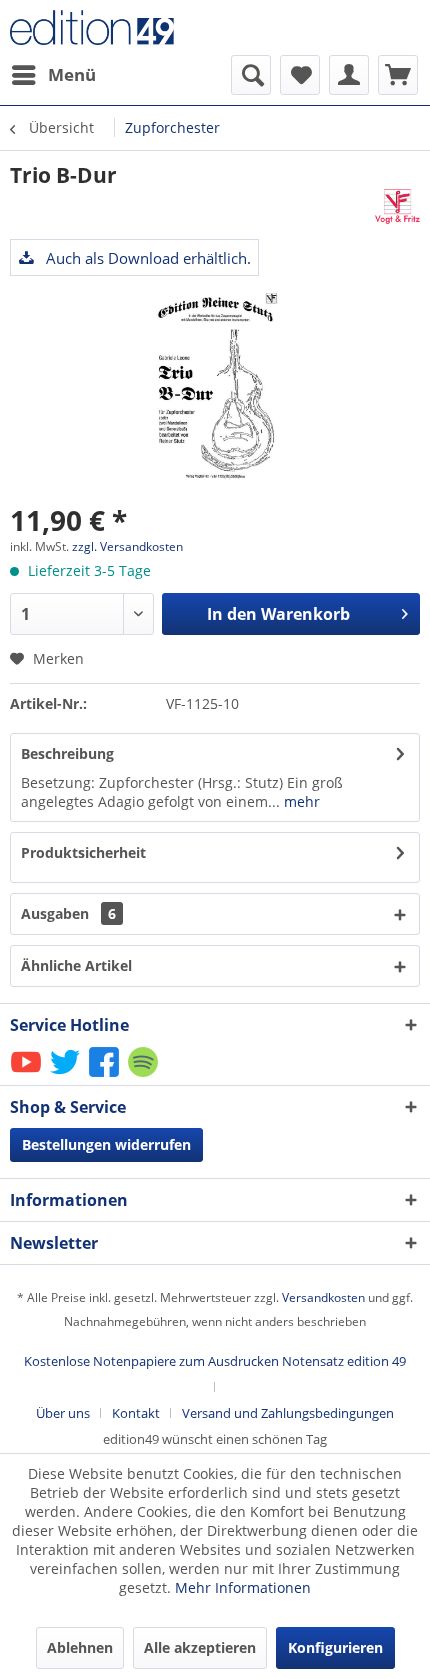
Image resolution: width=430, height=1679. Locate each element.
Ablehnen (80, 1647)
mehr (300, 801)
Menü (72, 74)
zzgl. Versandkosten (127, 546)
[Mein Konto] (349, 75)
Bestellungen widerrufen (106, 1144)
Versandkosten (323, 1297)
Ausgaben (68, 913)
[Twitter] (66, 1075)
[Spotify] (144, 1075)
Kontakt (136, 1413)
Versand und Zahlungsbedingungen (288, 1413)
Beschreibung (67, 753)
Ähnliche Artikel (76, 965)
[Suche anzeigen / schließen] (251, 75)
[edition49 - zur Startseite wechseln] (112, 27)
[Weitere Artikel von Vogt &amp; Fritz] (397, 206)
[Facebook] (105, 1075)
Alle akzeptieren (200, 1647)
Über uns (63, 1413)
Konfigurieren (335, 1647)
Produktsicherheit (83, 852)
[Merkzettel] (300, 75)
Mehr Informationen (243, 1587)
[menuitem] (53, 75)
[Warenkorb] (398, 75)
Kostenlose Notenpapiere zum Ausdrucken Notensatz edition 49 (215, 1361)
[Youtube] (27, 1075)
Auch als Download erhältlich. (146, 258)
